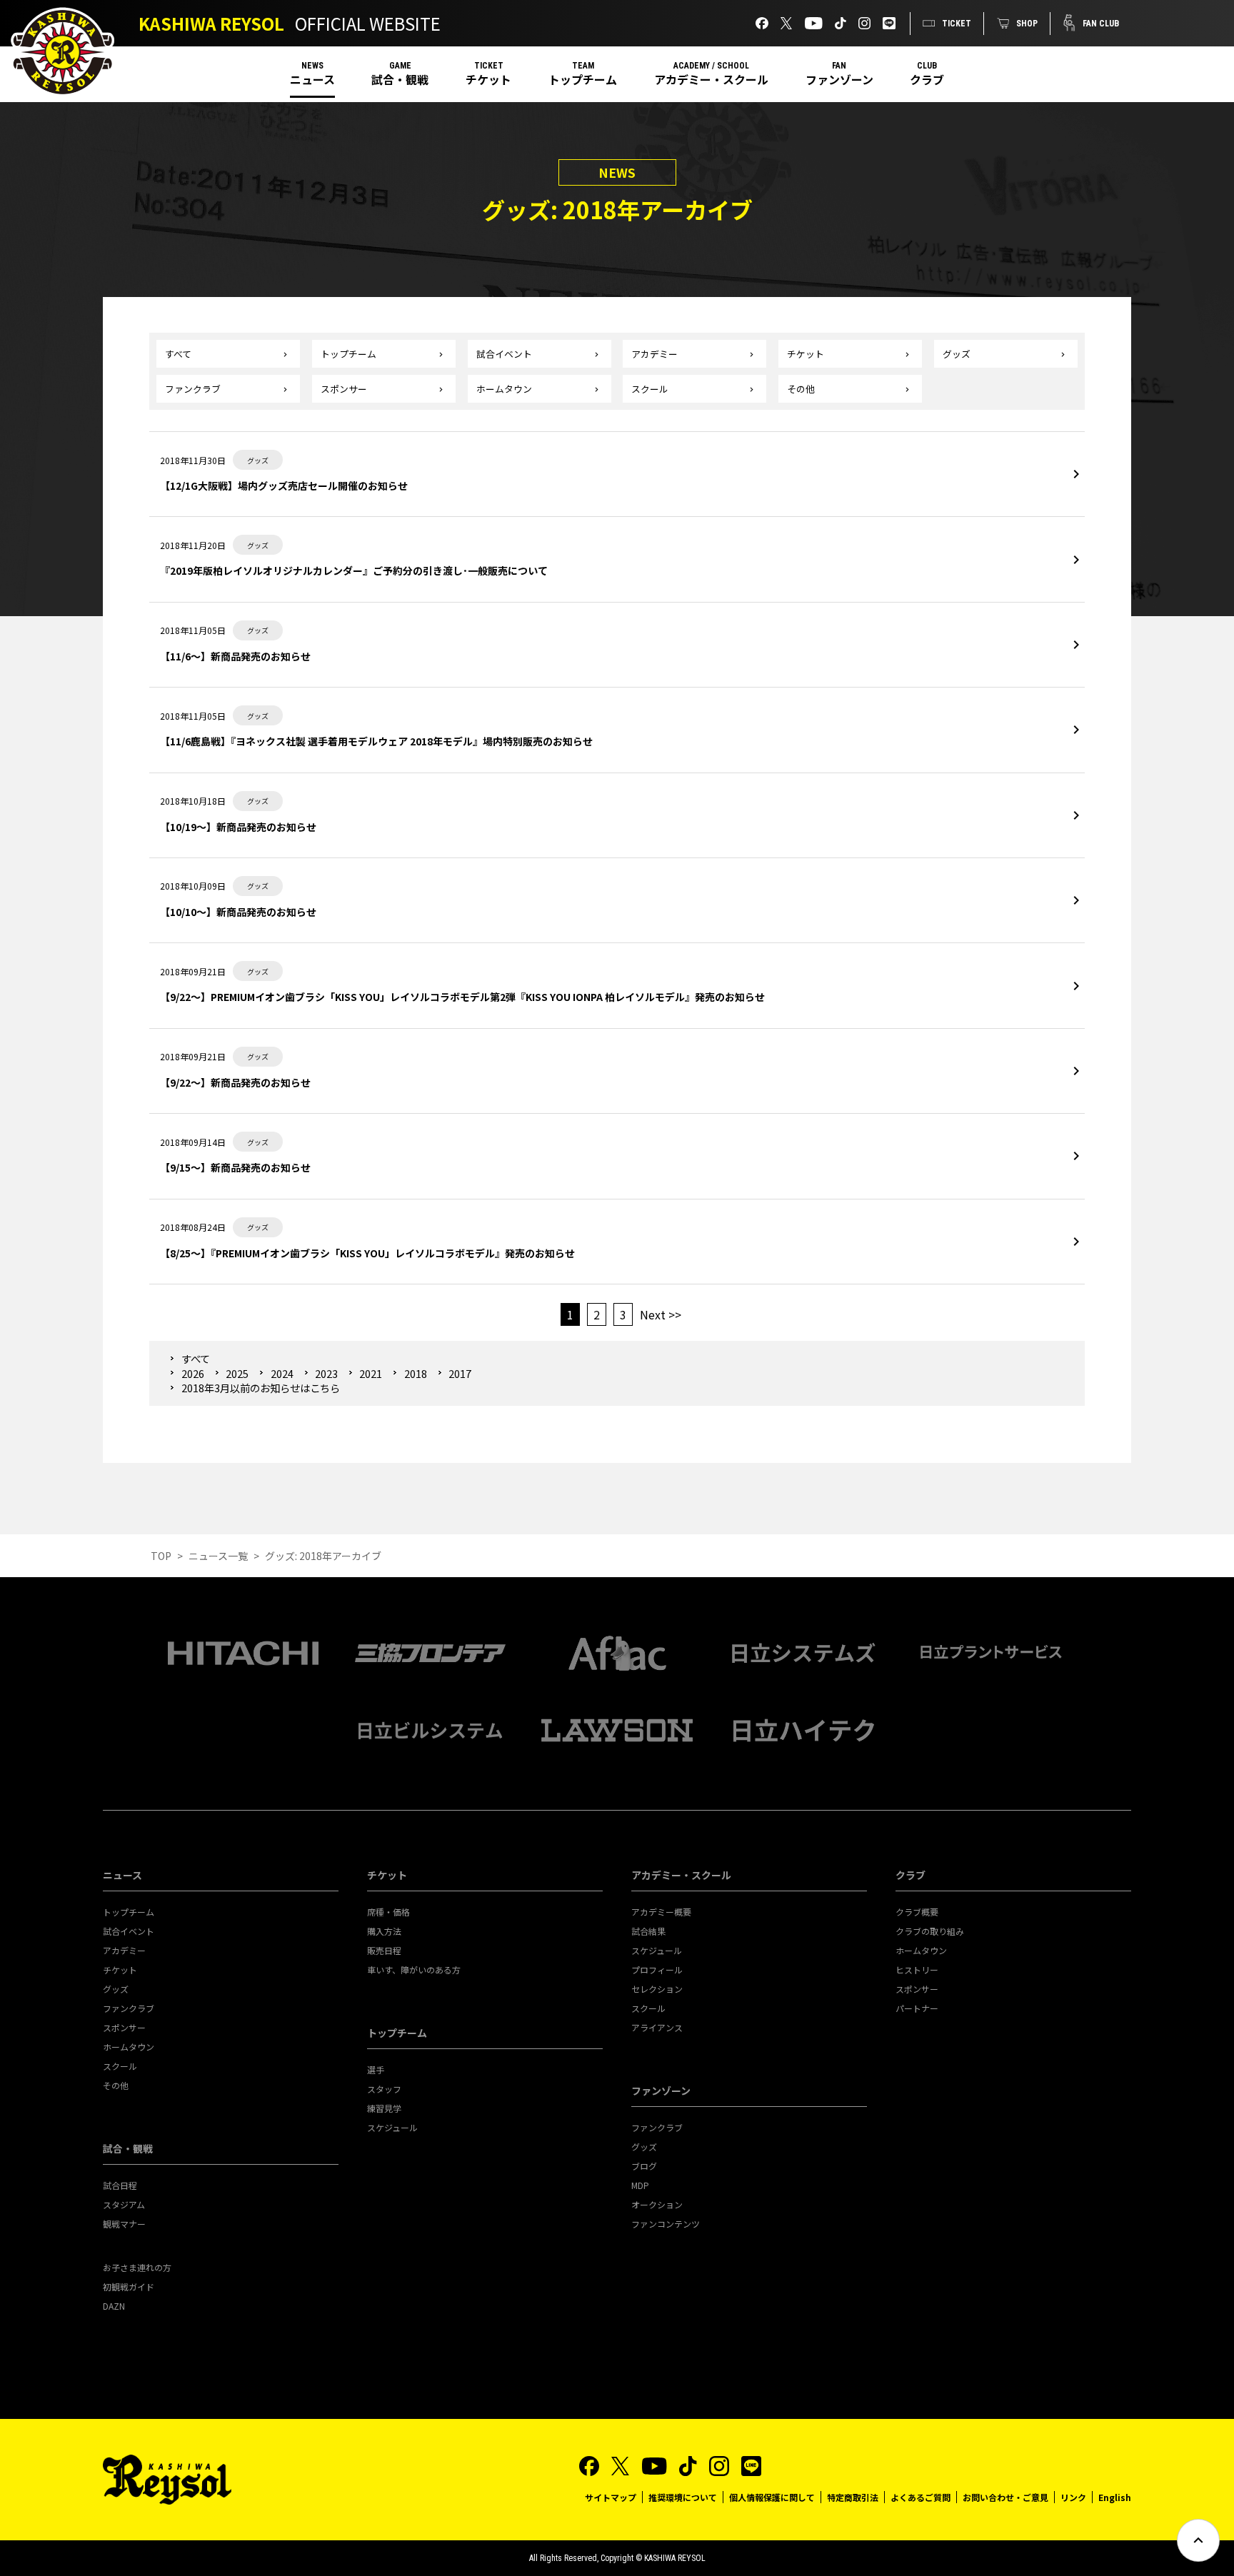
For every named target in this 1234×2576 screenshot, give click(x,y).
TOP (161, 1556)
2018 (415, 1373)
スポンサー (344, 389)
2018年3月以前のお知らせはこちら (261, 1388)
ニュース (312, 79)
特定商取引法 (853, 2497)
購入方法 (384, 1931)
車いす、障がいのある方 (414, 1969)
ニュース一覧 (218, 1556)
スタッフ (384, 2089)
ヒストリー (917, 1969)
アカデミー (654, 354)
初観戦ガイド (129, 2286)
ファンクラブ (193, 389)
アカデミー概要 (661, 1912)
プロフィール (657, 1969)
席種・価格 (388, 1912)
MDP (640, 2185)
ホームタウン (504, 389)
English (1115, 2497)
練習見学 (384, 2108)
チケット (488, 79)
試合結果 (648, 1931)
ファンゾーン (839, 79)
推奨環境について (683, 2497)
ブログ (644, 2166)
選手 (376, 2069)
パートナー (917, 2008)
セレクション (657, 1989)
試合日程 (120, 2185)
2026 (192, 1373)
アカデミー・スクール (711, 79)
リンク (1073, 2497)
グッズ (957, 354)
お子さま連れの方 (137, 2267)
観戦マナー (124, 2224)
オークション (657, 2204)
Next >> (661, 1314)
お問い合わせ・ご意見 (1005, 2497)
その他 (801, 389)
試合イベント (504, 354)
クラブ (927, 79)
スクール (650, 389)
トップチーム (583, 79)
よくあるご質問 (921, 2497)
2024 (282, 1373)
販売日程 (384, 1950)
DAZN (114, 2306)
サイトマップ (611, 2497)
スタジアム (124, 2204)
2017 (460, 1373)
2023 (326, 1373)
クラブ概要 (917, 1912)
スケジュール (392, 2127)
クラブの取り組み (930, 1931)
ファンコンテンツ (666, 2224)
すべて (178, 354)
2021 (371, 1373)
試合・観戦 (400, 79)
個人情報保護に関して (772, 2497)
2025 (237, 1373)
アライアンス (657, 2027)
